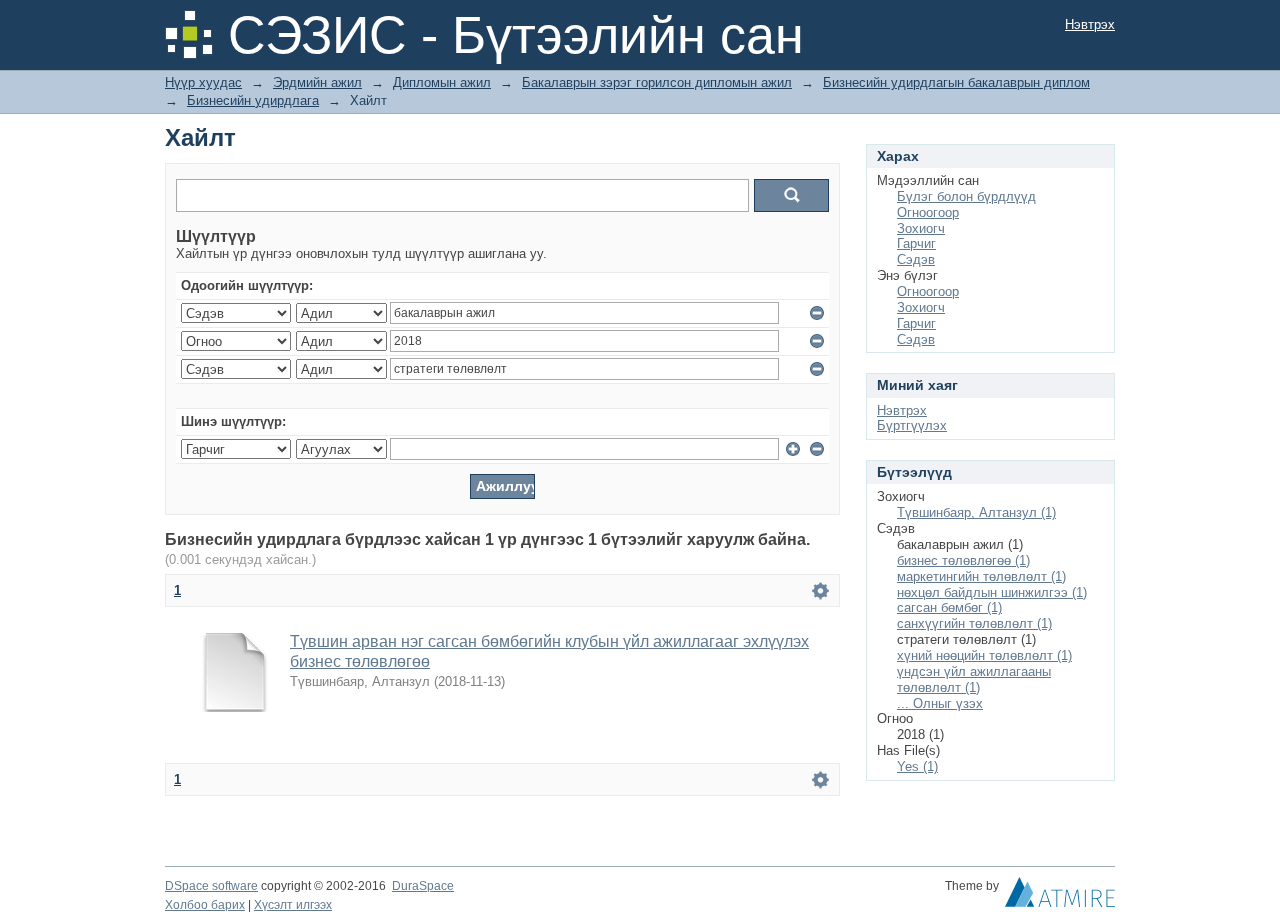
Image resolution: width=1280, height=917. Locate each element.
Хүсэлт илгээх (293, 905)
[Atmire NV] (1060, 897)
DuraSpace (423, 886)
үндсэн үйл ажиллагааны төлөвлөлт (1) (974, 679)
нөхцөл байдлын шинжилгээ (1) (992, 592)
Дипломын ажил (442, 82)
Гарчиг (916, 243)
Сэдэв (916, 259)
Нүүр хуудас (203, 82)
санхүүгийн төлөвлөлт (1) (974, 623)
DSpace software (211, 886)
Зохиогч (921, 228)
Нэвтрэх (1090, 24)
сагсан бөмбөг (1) (949, 607)
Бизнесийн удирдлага (253, 100)
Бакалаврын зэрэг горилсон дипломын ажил (657, 82)
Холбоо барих (205, 905)
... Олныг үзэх (940, 703)
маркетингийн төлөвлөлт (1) (981, 576)
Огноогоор (928, 212)
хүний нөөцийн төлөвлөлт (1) (984, 655)
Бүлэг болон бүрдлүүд (966, 196)
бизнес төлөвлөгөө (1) (963, 560)
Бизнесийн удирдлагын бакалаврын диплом (956, 82)
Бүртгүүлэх (912, 425)
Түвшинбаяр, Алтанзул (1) (976, 512)
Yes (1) (917, 766)
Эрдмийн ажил (317, 82)
